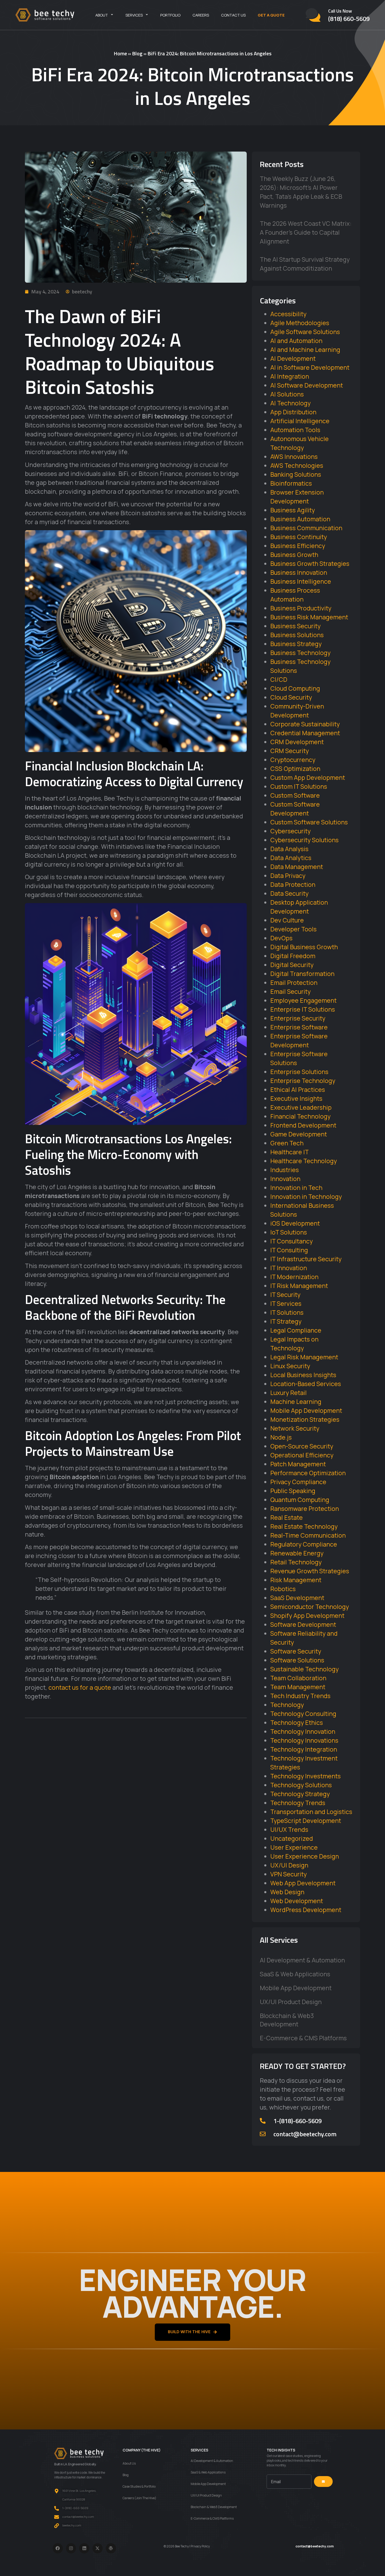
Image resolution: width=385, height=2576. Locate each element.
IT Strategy (286, 1321)
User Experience (294, 1847)
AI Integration (290, 376)
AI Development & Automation (302, 1960)
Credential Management (305, 733)
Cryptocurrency (293, 760)
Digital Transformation (302, 974)
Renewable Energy (297, 1553)
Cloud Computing (295, 688)
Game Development (299, 1134)
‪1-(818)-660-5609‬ (298, 2121)
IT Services (286, 1303)
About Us (129, 2463)
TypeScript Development (306, 1821)
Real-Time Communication (308, 1535)
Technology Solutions (301, 1785)
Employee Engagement (303, 1000)
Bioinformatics (291, 483)
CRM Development (297, 742)
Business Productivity (301, 608)
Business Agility (293, 510)
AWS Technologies (297, 465)
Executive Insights (296, 1098)
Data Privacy (288, 876)
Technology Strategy (300, 1794)
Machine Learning (296, 1402)
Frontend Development (303, 1125)
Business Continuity (299, 537)
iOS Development (295, 1223)
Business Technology (300, 653)
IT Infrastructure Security (306, 1259)
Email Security (290, 991)
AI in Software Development (310, 367)
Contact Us (233, 15)
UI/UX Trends (289, 1829)
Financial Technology (300, 1116)
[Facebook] (58, 2548)
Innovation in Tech (296, 1188)
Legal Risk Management (304, 1357)
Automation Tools (295, 430)
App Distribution (293, 412)
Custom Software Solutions (309, 822)
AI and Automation (296, 341)
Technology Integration (304, 1749)
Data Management (297, 867)
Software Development (303, 1624)
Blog (137, 53)
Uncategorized (292, 1838)
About (102, 15)
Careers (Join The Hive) (139, 2498)
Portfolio (170, 15)
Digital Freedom (293, 956)
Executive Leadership (301, 1107)
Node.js (281, 1437)
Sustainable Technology (304, 1669)
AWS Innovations (294, 457)
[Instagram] (71, 2548)
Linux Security (290, 1366)
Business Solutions (297, 635)
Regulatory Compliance (304, 1544)
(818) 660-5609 (349, 19)
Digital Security (292, 965)
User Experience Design (305, 1856)
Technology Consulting (303, 1714)
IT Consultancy (291, 1241)
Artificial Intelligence (300, 421)
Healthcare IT (290, 1152)
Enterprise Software (299, 1027)
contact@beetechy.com (305, 2134)
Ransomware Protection (305, 1509)
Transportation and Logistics (311, 1812)
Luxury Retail (288, 1393)
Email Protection (294, 983)
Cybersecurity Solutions (304, 840)
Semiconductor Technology (310, 1607)
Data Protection (293, 884)
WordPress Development (306, 1910)
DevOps (281, 938)
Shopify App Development (307, 1616)
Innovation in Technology (306, 1196)
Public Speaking (293, 1491)
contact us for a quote (80, 1687)
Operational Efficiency (302, 1455)
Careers (201, 15)
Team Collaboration (298, 1678)
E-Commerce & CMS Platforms (303, 2038)
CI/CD (279, 679)
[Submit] (323, 2482)
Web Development (297, 1901)
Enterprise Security (298, 1018)
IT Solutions (287, 1312)
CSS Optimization (295, 769)
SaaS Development (297, 1598)
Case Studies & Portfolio (139, 2486)
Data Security (289, 893)
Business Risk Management (309, 617)
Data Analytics (291, 858)
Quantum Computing (300, 1500)
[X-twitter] (98, 2548)
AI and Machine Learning (305, 350)
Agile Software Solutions (305, 332)
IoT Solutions (289, 1232)
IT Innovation (289, 1268)
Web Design (287, 1892)
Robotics (283, 1589)
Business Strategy (296, 644)
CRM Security (290, 751)
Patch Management (298, 1464)
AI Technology (290, 403)
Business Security (295, 626)
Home (120, 53)
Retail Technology (296, 1562)
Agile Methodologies (300, 323)
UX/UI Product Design (291, 2002)
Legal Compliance (296, 1330)
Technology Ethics (297, 1722)
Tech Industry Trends (300, 1696)
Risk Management (296, 1580)
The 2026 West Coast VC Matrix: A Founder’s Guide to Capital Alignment (306, 232)
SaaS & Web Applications (295, 1974)
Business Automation (300, 519)
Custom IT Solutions (299, 786)
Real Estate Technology (304, 1526)
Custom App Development (308, 777)
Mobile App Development (306, 1410)
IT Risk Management (299, 1286)
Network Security (295, 1428)
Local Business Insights (303, 1375)
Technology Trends (298, 1803)
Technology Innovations (304, 1740)
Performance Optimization (308, 1473)
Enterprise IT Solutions (303, 1009)
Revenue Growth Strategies (310, 1571)
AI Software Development (307, 385)
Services (134, 15)
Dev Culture (287, 920)
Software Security (296, 1651)
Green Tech (287, 1143)
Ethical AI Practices (298, 1090)
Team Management (298, 1687)
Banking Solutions (296, 474)
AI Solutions (287, 394)
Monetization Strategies (305, 1419)
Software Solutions (297, 1660)
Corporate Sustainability (305, 724)
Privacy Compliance (298, 1482)
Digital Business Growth (304, 947)
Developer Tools (293, 929)
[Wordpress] (111, 2548)
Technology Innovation (303, 1731)
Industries (285, 1170)
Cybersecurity (290, 831)
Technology (287, 1705)
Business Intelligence (301, 581)
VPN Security (288, 1874)
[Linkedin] (84, 2548)
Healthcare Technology (304, 1161)
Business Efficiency (298, 546)
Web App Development (303, 1883)
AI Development (293, 358)
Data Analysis (289, 849)
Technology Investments (306, 1776)
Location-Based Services (306, 1384)
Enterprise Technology (303, 1081)
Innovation (285, 1179)
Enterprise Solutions (299, 1072)
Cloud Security (291, 697)
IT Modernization (294, 1277)
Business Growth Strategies (310, 563)
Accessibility (288, 314)
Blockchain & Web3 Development (287, 2020)
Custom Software (295, 795)
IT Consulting (289, 1250)
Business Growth (294, 555)
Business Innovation (299, 572)
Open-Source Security (302, 1446)
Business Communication (306, 528)
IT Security (285, 1295)
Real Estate (287, 1517)
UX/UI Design (289, 1865)
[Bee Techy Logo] (45, 15)
